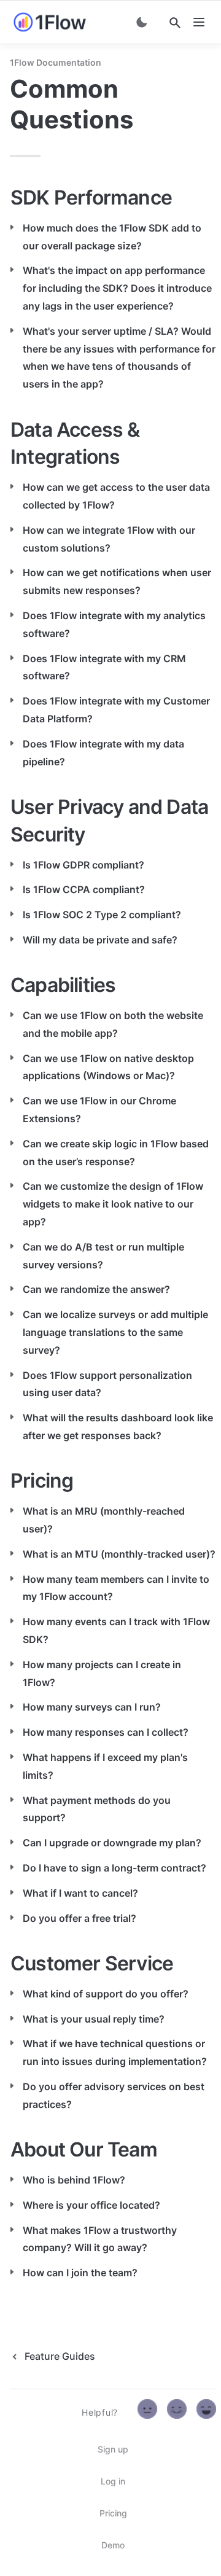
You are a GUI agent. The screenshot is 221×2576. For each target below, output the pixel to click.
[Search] (175, 23)
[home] (50, 22)
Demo (113, 2545)
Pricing (113, 2513)
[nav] (199, 22)
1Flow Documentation (56, 62)
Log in (113, 2481)
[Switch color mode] (142, 22)
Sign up (113, 2449)
